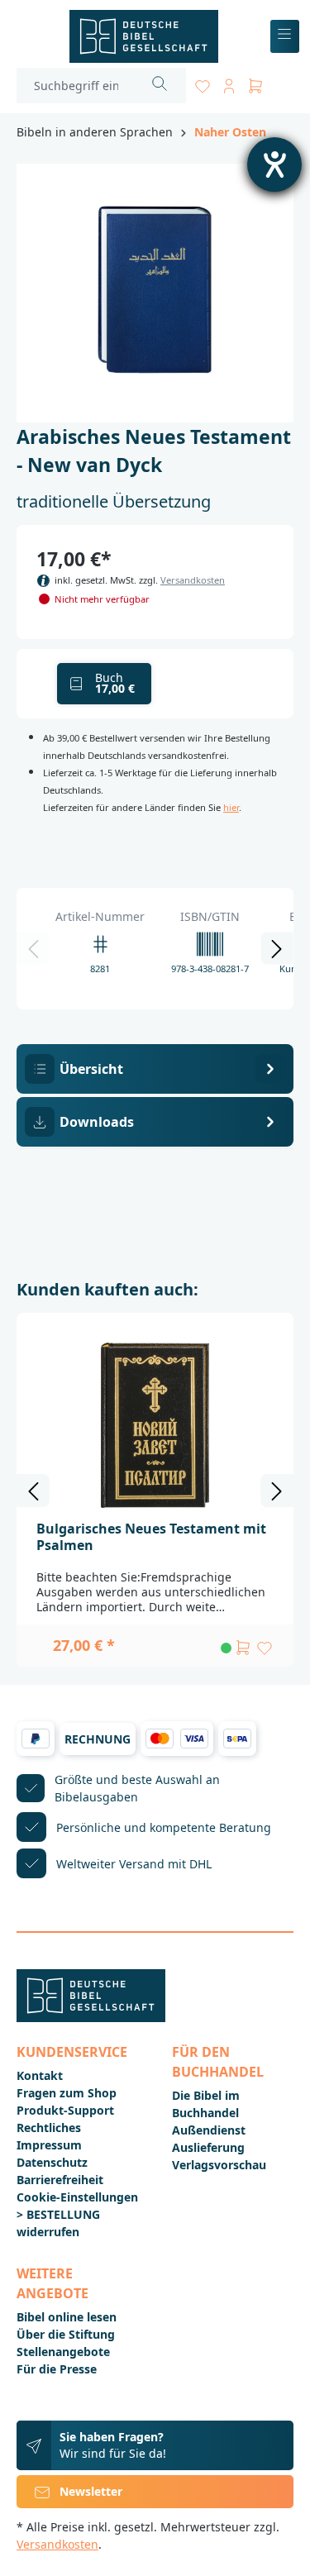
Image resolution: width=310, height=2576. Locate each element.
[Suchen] (160, 86)
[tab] (155, 1069)
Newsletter (91, 2491)
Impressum (49, 2145)
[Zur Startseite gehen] (143, 36)
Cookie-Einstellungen (77, 2197)
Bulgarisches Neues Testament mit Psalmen (151, 1537)
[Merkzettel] (203, 83)
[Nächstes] (277, 948)
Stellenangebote (63, 2352)
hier (231, 807)
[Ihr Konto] (229, 83)
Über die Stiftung (66, 2334)
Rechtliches (49, 2128)
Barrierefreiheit (60, 2180)
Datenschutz (52, 2162)
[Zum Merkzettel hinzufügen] (265, 1648)
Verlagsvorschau (219, 2165)
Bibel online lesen (67, 2317)
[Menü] (285, 37)
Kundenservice (72, 2052)
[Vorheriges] (33, 948)
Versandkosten (193, 580)
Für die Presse (57, 2369)
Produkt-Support (65, 2110)
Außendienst (209, 2130)
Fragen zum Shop (67, 2093)
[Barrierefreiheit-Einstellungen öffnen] (274, 165)
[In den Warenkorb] (243, 1648)
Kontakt (40, 2075)
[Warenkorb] (255, 83)
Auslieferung (208, 2147)
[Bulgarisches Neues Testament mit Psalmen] (155, 1425)
